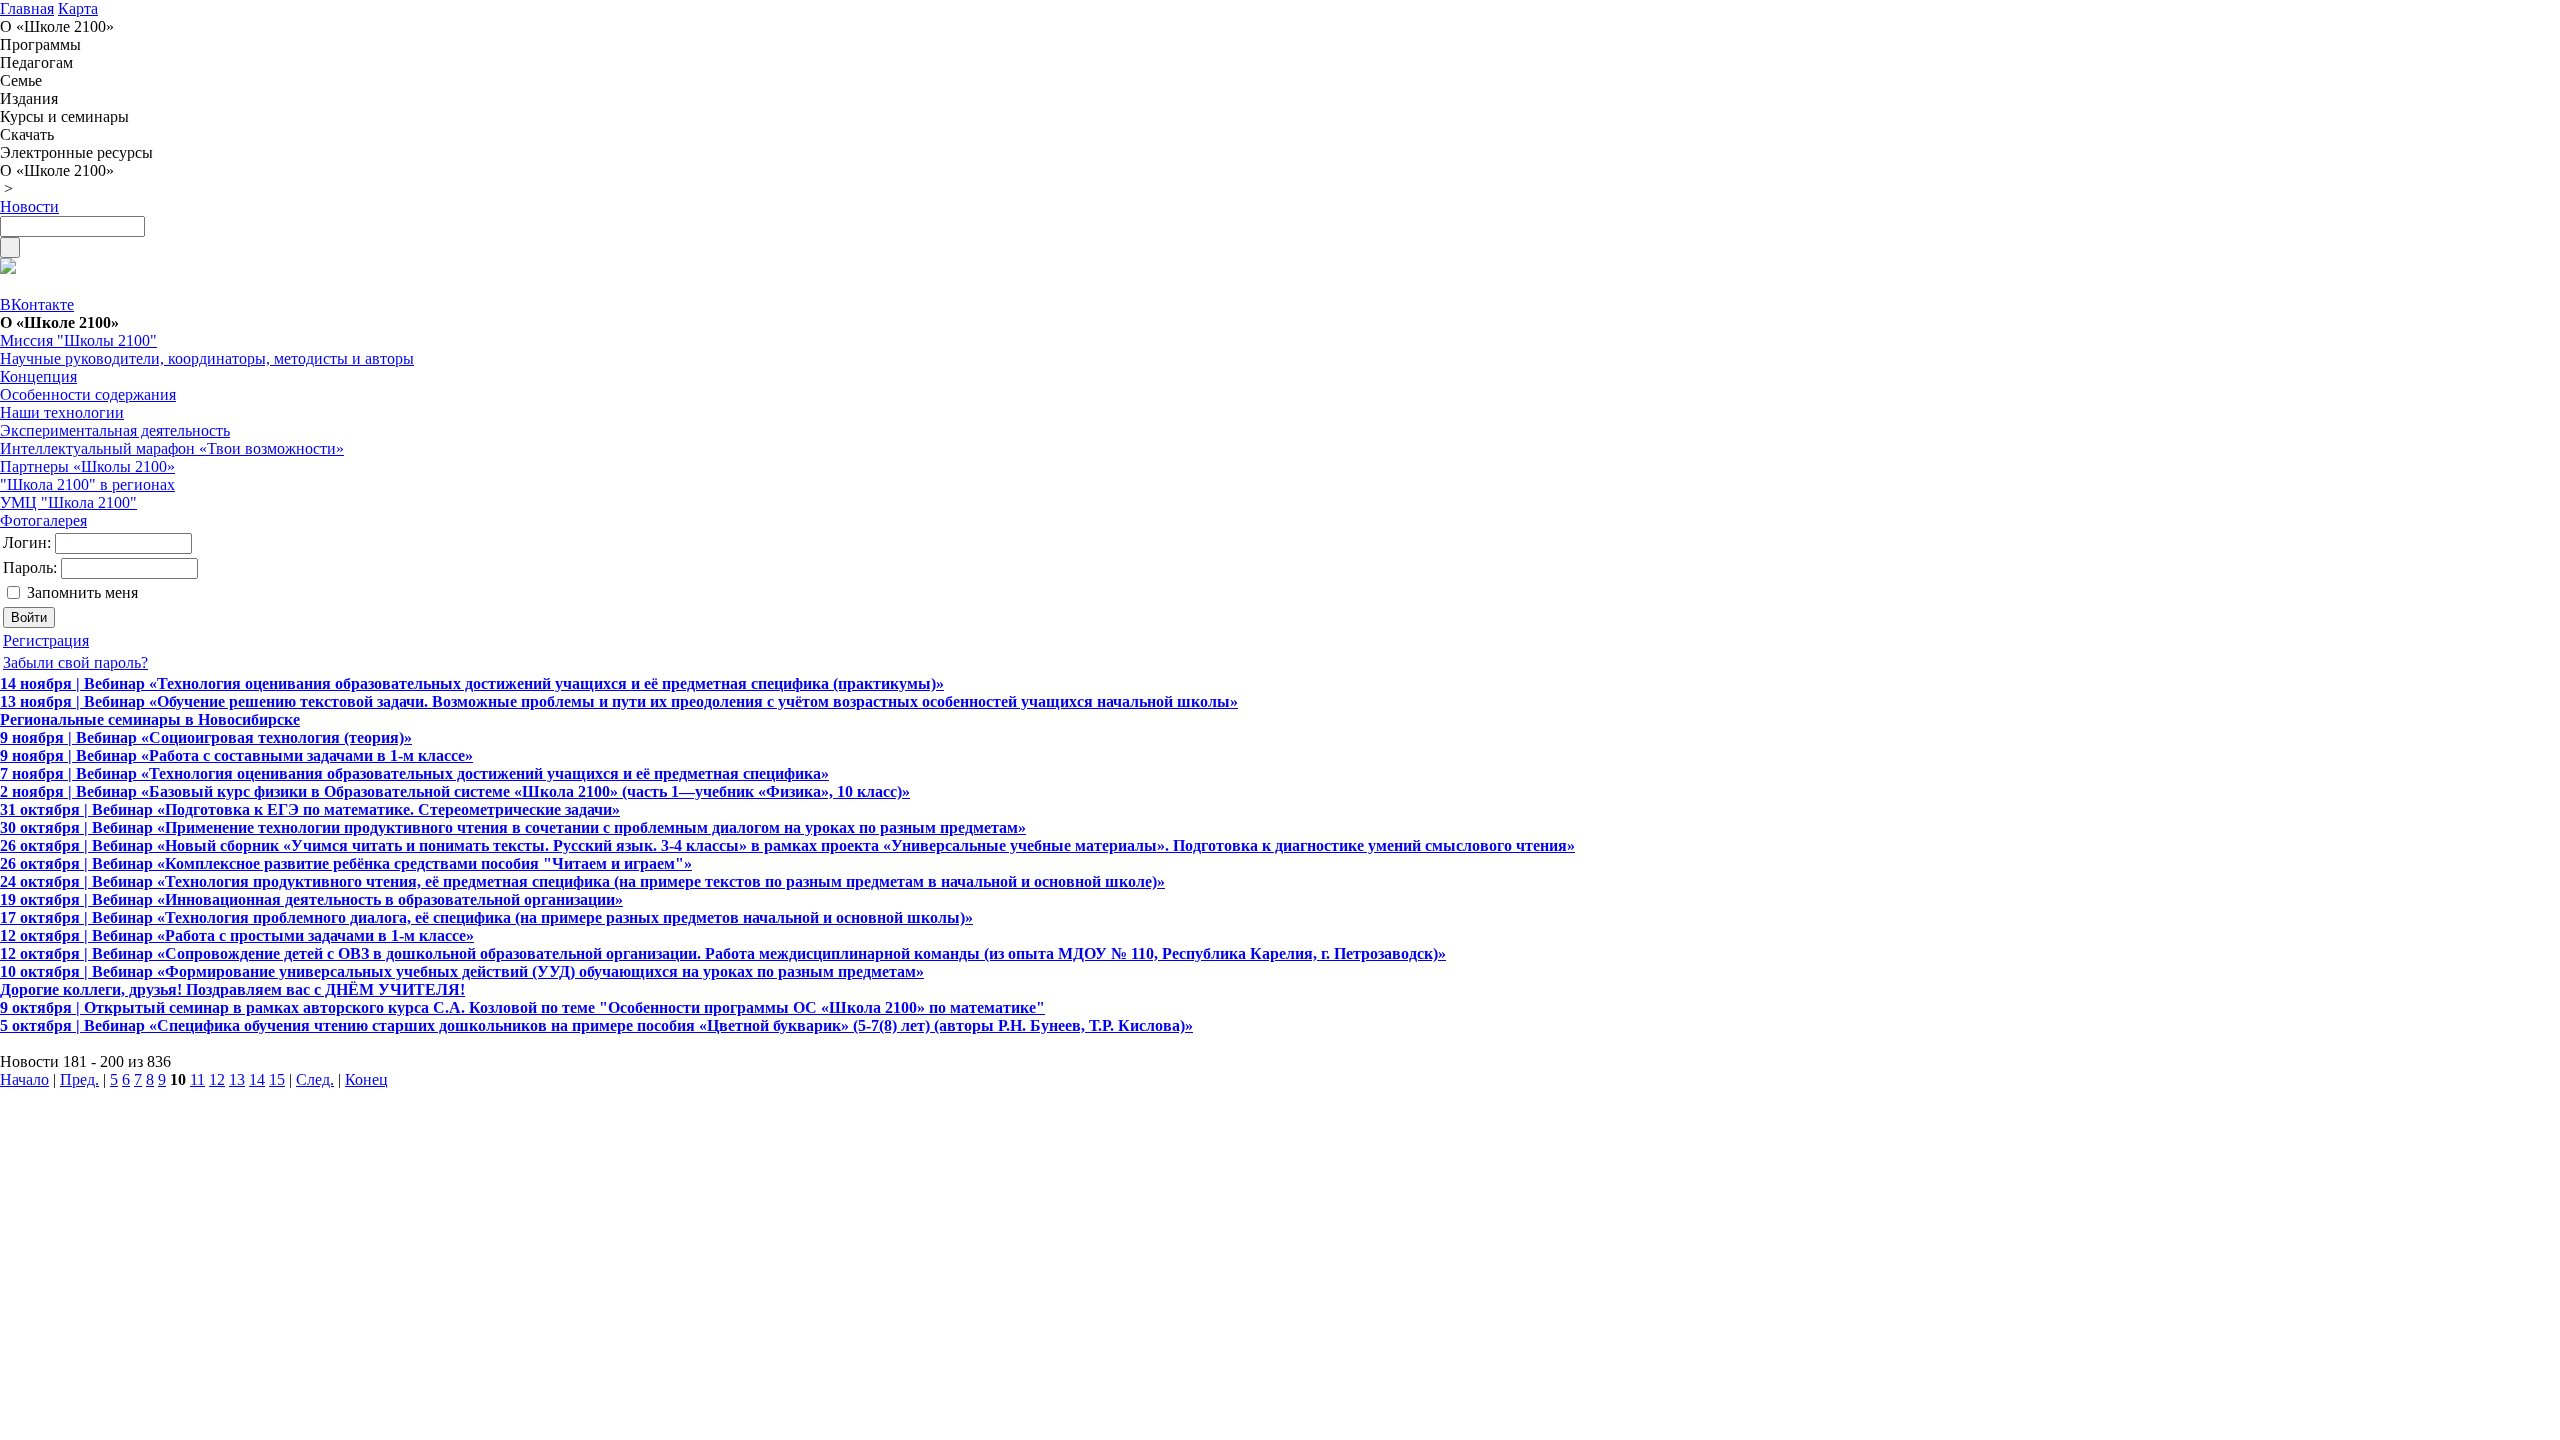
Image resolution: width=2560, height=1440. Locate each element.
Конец (366, 1079)
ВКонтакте (37, 304)
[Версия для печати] (8, 268)
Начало (24, 1079)
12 (217, 1079)
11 (197, 1079)
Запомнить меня (82, 592)
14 (257, 1079)
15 (277, 1079)
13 (237, 1079)
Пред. (79, 1079)
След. (315, 1079)
